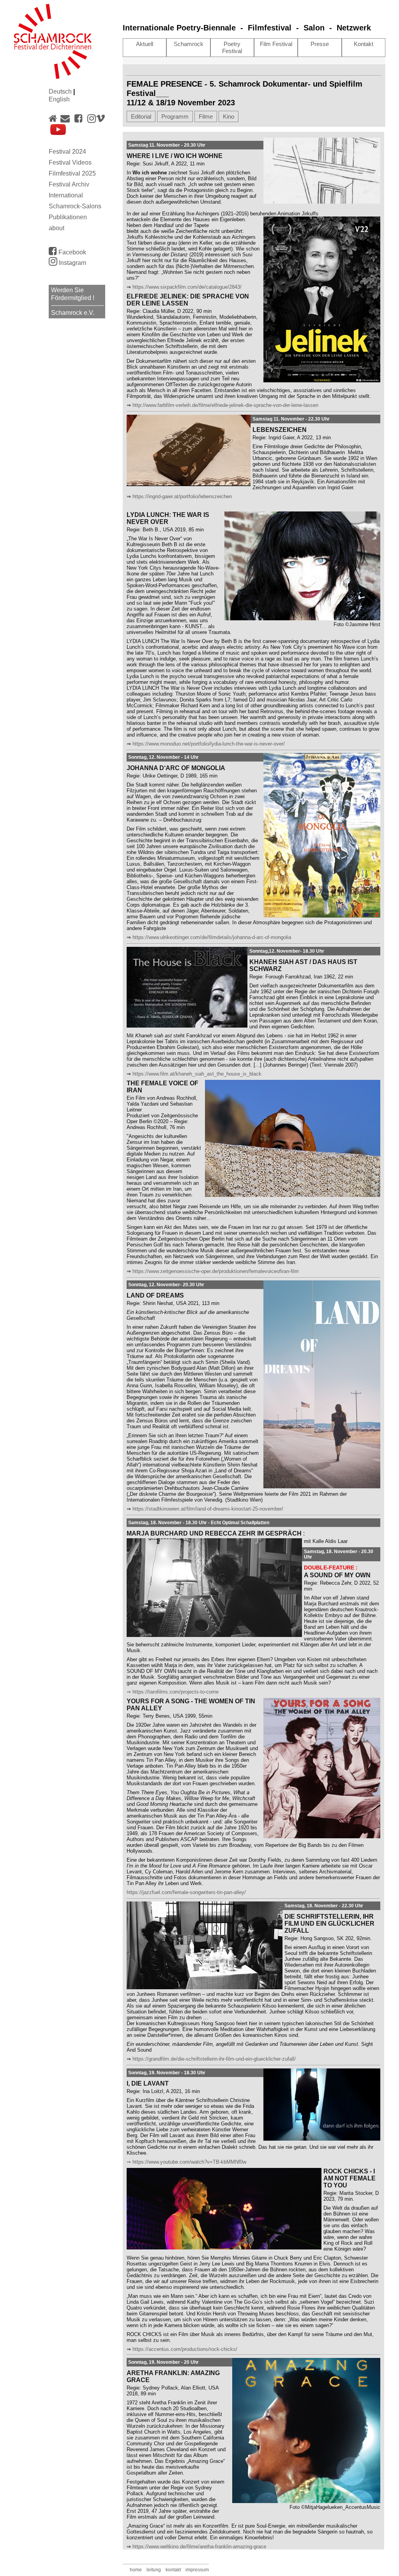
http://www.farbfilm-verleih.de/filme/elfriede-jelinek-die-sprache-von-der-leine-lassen (225, 405)
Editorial (141, 116)
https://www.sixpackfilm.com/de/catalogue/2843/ (187, 287)
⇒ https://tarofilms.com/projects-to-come (173, 1692)
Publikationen (68, 217)
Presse (320, 44)
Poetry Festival (232, 47)
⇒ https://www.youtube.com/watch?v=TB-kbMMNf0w (186, 2162)
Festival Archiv (69, 184)
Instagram (72, 263)
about (56, 228)
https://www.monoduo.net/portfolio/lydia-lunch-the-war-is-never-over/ (209, 744)
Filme (206, 116)
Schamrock (189, 44)
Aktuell (145, 44)
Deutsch (61, 91)
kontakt (173, 2570)
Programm (175, 116)
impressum (197, 2570)
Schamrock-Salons (75, 206)
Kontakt (364, 44)
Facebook (72, 252)
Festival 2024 (67, 152)
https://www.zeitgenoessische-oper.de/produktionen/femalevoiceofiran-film (216, 1271)
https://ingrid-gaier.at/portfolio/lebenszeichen (182, 496)
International (66, 195)
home (136, 2570)
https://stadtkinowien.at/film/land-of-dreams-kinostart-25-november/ (208, 1509)
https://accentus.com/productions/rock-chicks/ (185, 2349)
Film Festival (276, 44)
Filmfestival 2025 (72, 173)
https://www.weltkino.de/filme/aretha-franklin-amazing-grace (199, 2547)
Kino (229, 116)
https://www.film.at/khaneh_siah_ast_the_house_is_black (197, 1074)
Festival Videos (70, 162)
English (59, 99)
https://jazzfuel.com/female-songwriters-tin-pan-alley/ (186, 1892)
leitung (154, 2570)
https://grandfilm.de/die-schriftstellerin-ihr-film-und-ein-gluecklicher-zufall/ (214, 2059)
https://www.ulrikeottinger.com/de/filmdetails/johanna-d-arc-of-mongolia (212, 937)
